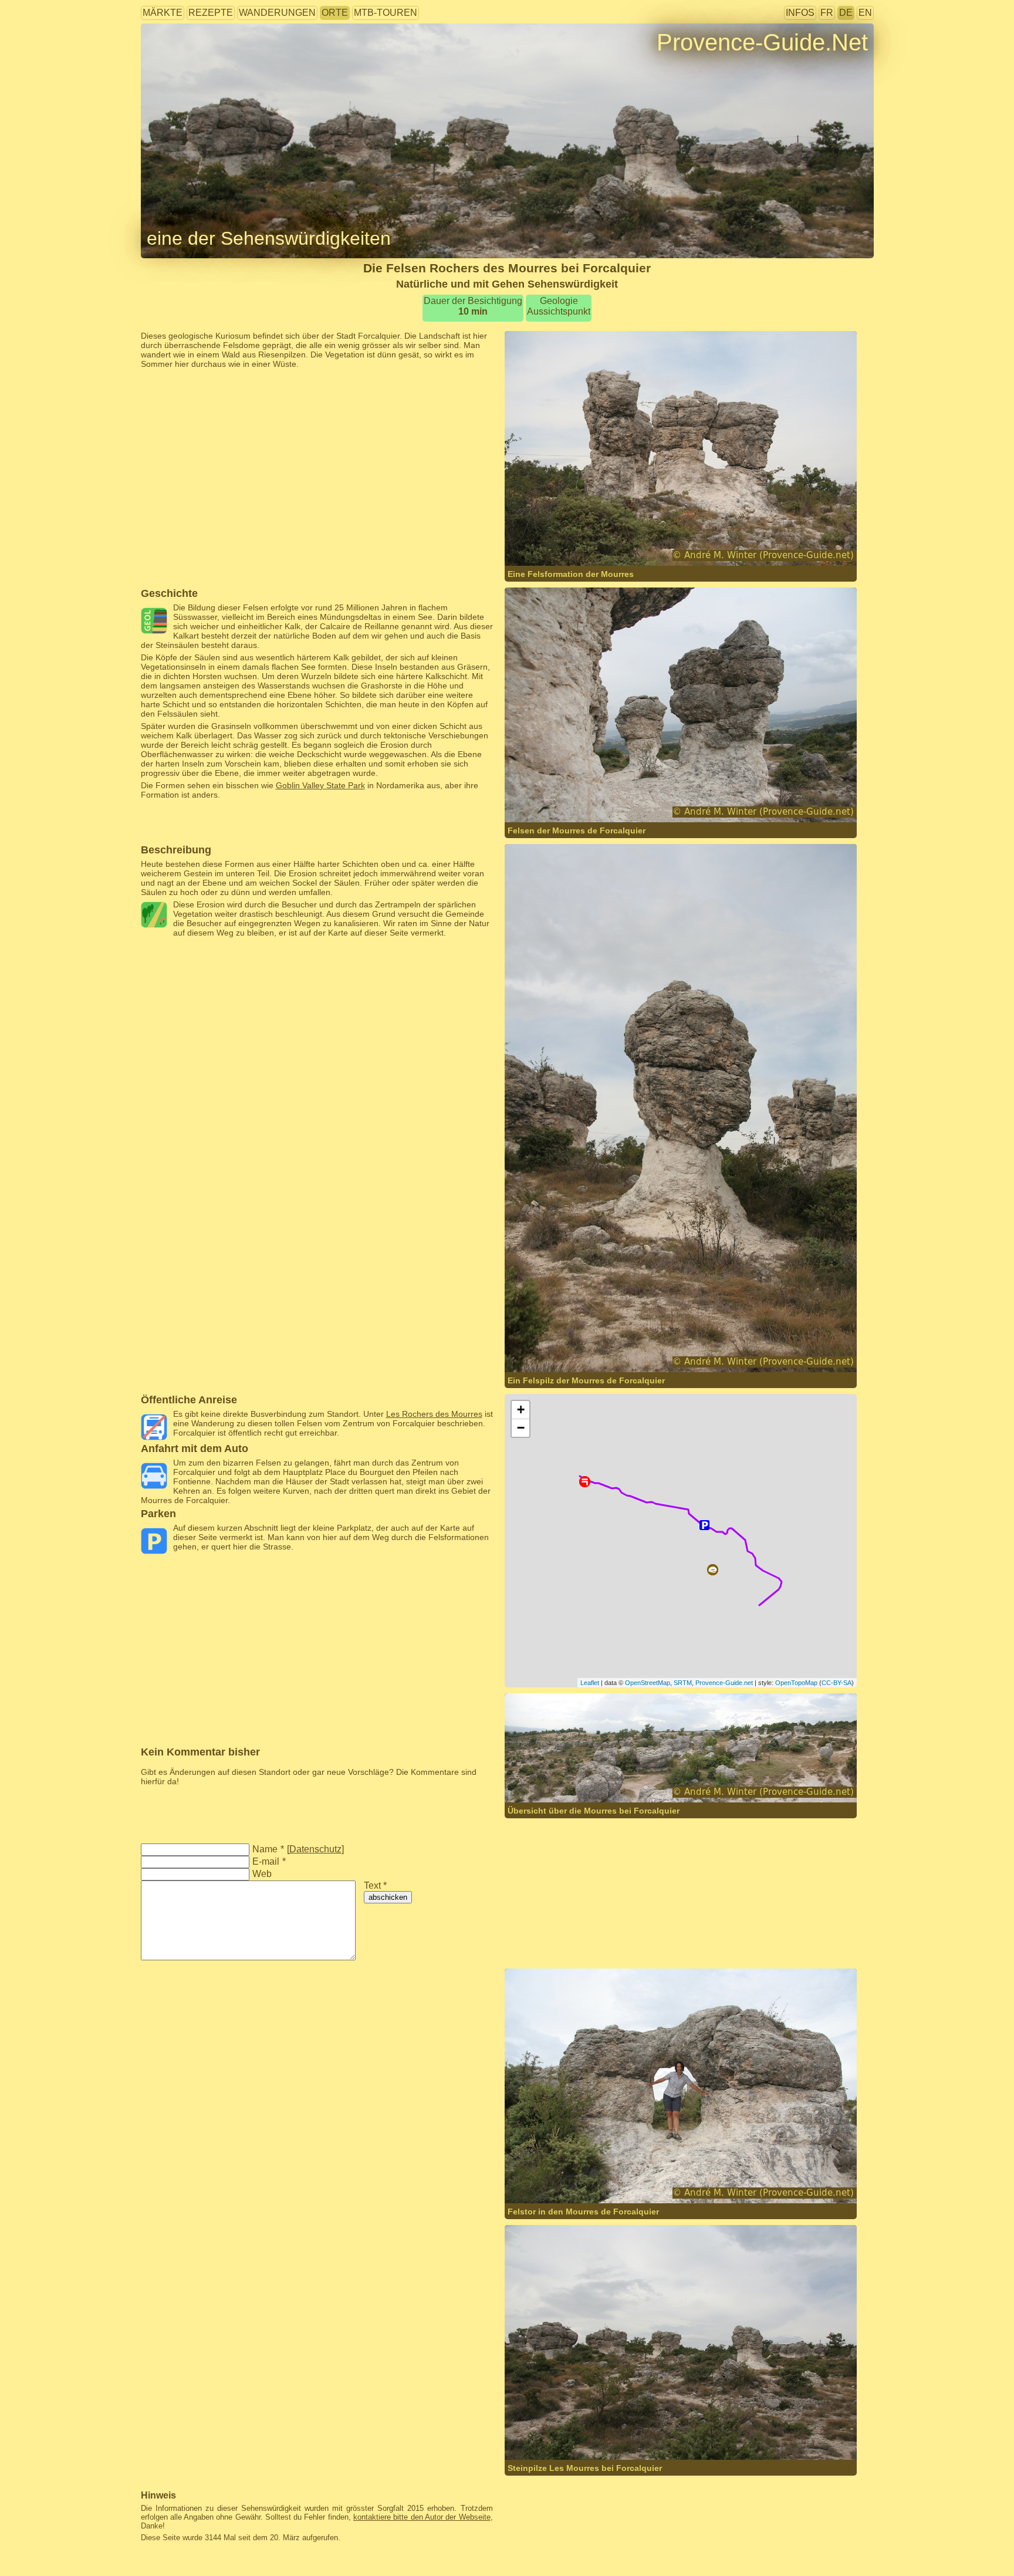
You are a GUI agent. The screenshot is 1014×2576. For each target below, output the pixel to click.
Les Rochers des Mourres (434, 1414)
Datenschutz (315, 1849)
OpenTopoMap (796, 1683)
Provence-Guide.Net (762, 42)
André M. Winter (671, 543)
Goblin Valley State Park (320, 785)
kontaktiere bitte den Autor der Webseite (422, 2517)
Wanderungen (277, 13)
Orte (335, 13)
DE (846, 13)
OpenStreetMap (648, 1683)
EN (865, 13)
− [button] (521, 1428)
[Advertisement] (317, 395)
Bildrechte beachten (178, 61)
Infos (800, 13)
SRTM (683, 1683)
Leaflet (590, 1683)
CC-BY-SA (836, 1683)
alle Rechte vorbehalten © (577, 543)
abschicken (388, 1897)
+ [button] (521, 1409)
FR (827, 13)
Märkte (163, 13)
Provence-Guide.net (724, 1683)
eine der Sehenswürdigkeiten (269, 238)
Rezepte (211, 13)
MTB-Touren (386, 13)
